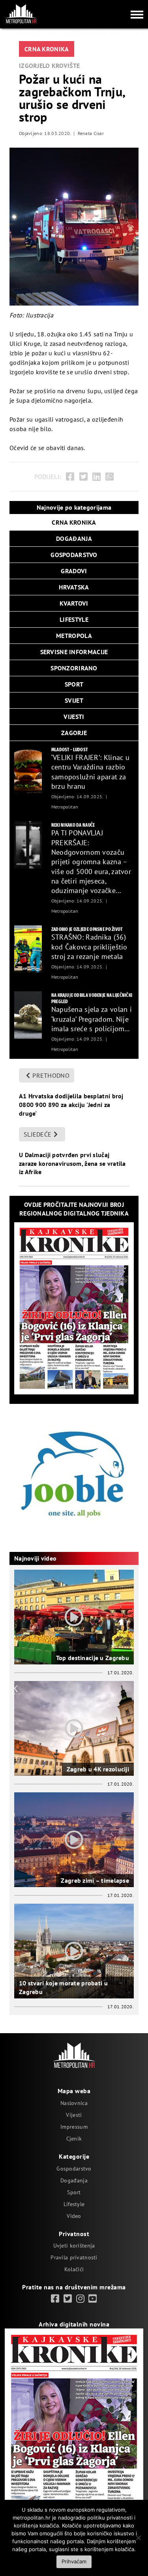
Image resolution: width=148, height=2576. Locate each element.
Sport (74, 2192)
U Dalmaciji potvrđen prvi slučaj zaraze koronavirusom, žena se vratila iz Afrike (72, 1163)
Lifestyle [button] (74, 619)
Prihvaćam (74, 2561)
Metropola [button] (74, 636)
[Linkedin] (96, 477)
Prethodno (51, 1075)
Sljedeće (37, 1134)
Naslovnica (74, 2103)
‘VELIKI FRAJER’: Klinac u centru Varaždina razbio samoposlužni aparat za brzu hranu (90, 772)
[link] (55, 2299)
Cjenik (74, 2139)
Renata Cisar (91, 133)
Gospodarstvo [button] (74, 555)
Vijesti (74, 2115)
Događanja (74, 2180)
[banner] (28, 769)
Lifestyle (74, 2204)
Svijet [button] (74, 700)
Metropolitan (65, 807)
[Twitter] (83, 477)
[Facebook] (70, 477)
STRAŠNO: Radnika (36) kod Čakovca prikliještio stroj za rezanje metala (89, 947)
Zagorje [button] (74, 733)
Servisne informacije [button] (74, 652)
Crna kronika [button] (74, 522)
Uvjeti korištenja (74, 2246)
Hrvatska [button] (74, 587)
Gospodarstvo (74, 2169)
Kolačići (74, 2269)
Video (74, 2216)
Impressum (74, 2127)
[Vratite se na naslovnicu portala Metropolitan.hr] (21, 14)
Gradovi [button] (74, 571)
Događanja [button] (74, 538)
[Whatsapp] (110, 477)
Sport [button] (74, 684)
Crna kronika (47, 49)
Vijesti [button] (74, 717)
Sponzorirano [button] (74, 668)
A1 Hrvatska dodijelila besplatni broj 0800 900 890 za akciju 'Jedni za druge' (71, 1104)
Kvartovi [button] (74, 603)
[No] (138, 2538)
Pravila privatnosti (74, 2257)
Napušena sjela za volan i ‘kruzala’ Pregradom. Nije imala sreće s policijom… (92, 1019)
